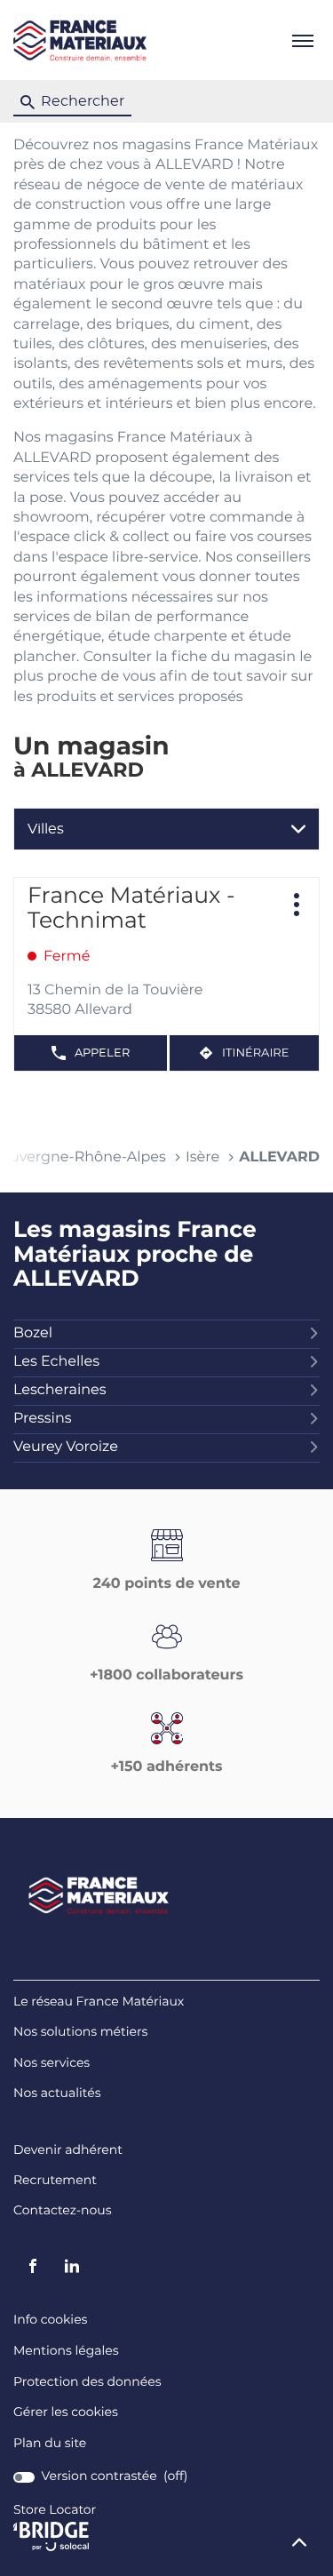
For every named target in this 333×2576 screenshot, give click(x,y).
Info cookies (50, 2321)
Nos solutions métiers (80, 2033)
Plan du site (50, 2444)
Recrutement (55, 2181)
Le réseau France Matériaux (99, 2002)
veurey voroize (66, 1448)
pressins (43, 1419)
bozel (33, 1334)
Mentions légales (66, 2352)
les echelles (56, 1362)
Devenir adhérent (68, 2151)
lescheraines (60, 1391)
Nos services (52, 2064)
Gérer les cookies (66, 2413)
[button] (302, 40)
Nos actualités (57, 2094)
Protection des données (87, 2383)
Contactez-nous (63, 2211)
